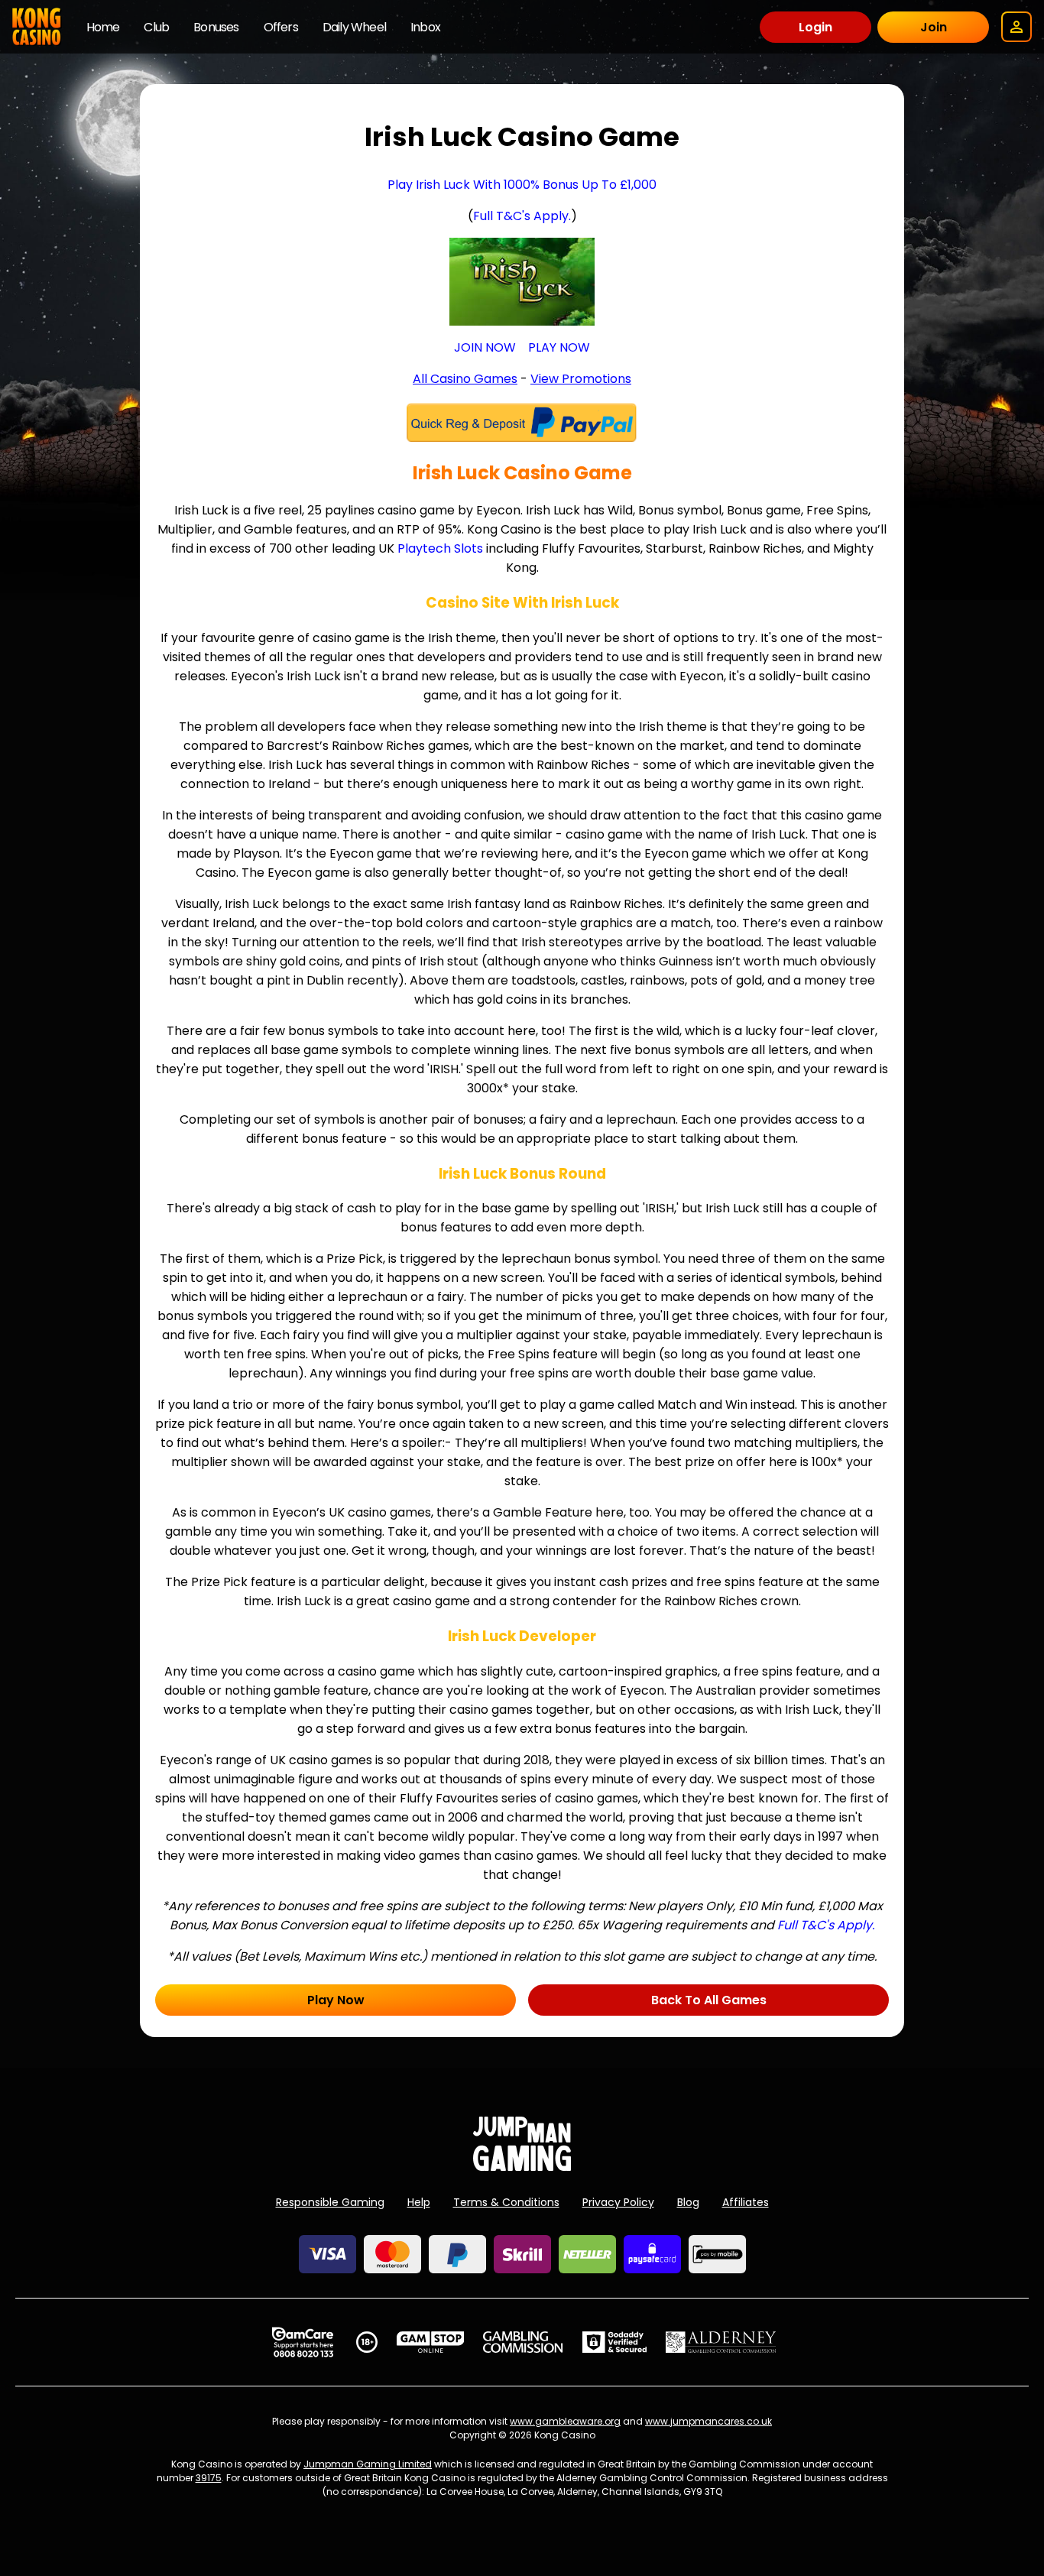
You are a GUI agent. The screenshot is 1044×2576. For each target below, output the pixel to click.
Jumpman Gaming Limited (368, 2464)
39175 (209, 2478)
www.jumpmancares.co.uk (708, 2421)
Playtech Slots (440, 548)
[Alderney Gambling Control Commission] (721, 2342)
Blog (688, 2202)
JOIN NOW (485, 347)
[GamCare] (303, 2342)
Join (934, 27)
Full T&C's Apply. (522, 216)
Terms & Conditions (506, 2202)
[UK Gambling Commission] (523, 2342)
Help (419, 2202)
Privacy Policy (618, 2202)
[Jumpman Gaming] (522, 2167)
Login (815, 27)
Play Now (336, 2000)
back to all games (709, 2000)
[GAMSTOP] (431, 2342)
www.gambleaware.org (565, 2421)
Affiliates (746, 2202)
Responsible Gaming (330, 2202)
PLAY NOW (559, 347)
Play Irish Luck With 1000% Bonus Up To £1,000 (522, 185)
